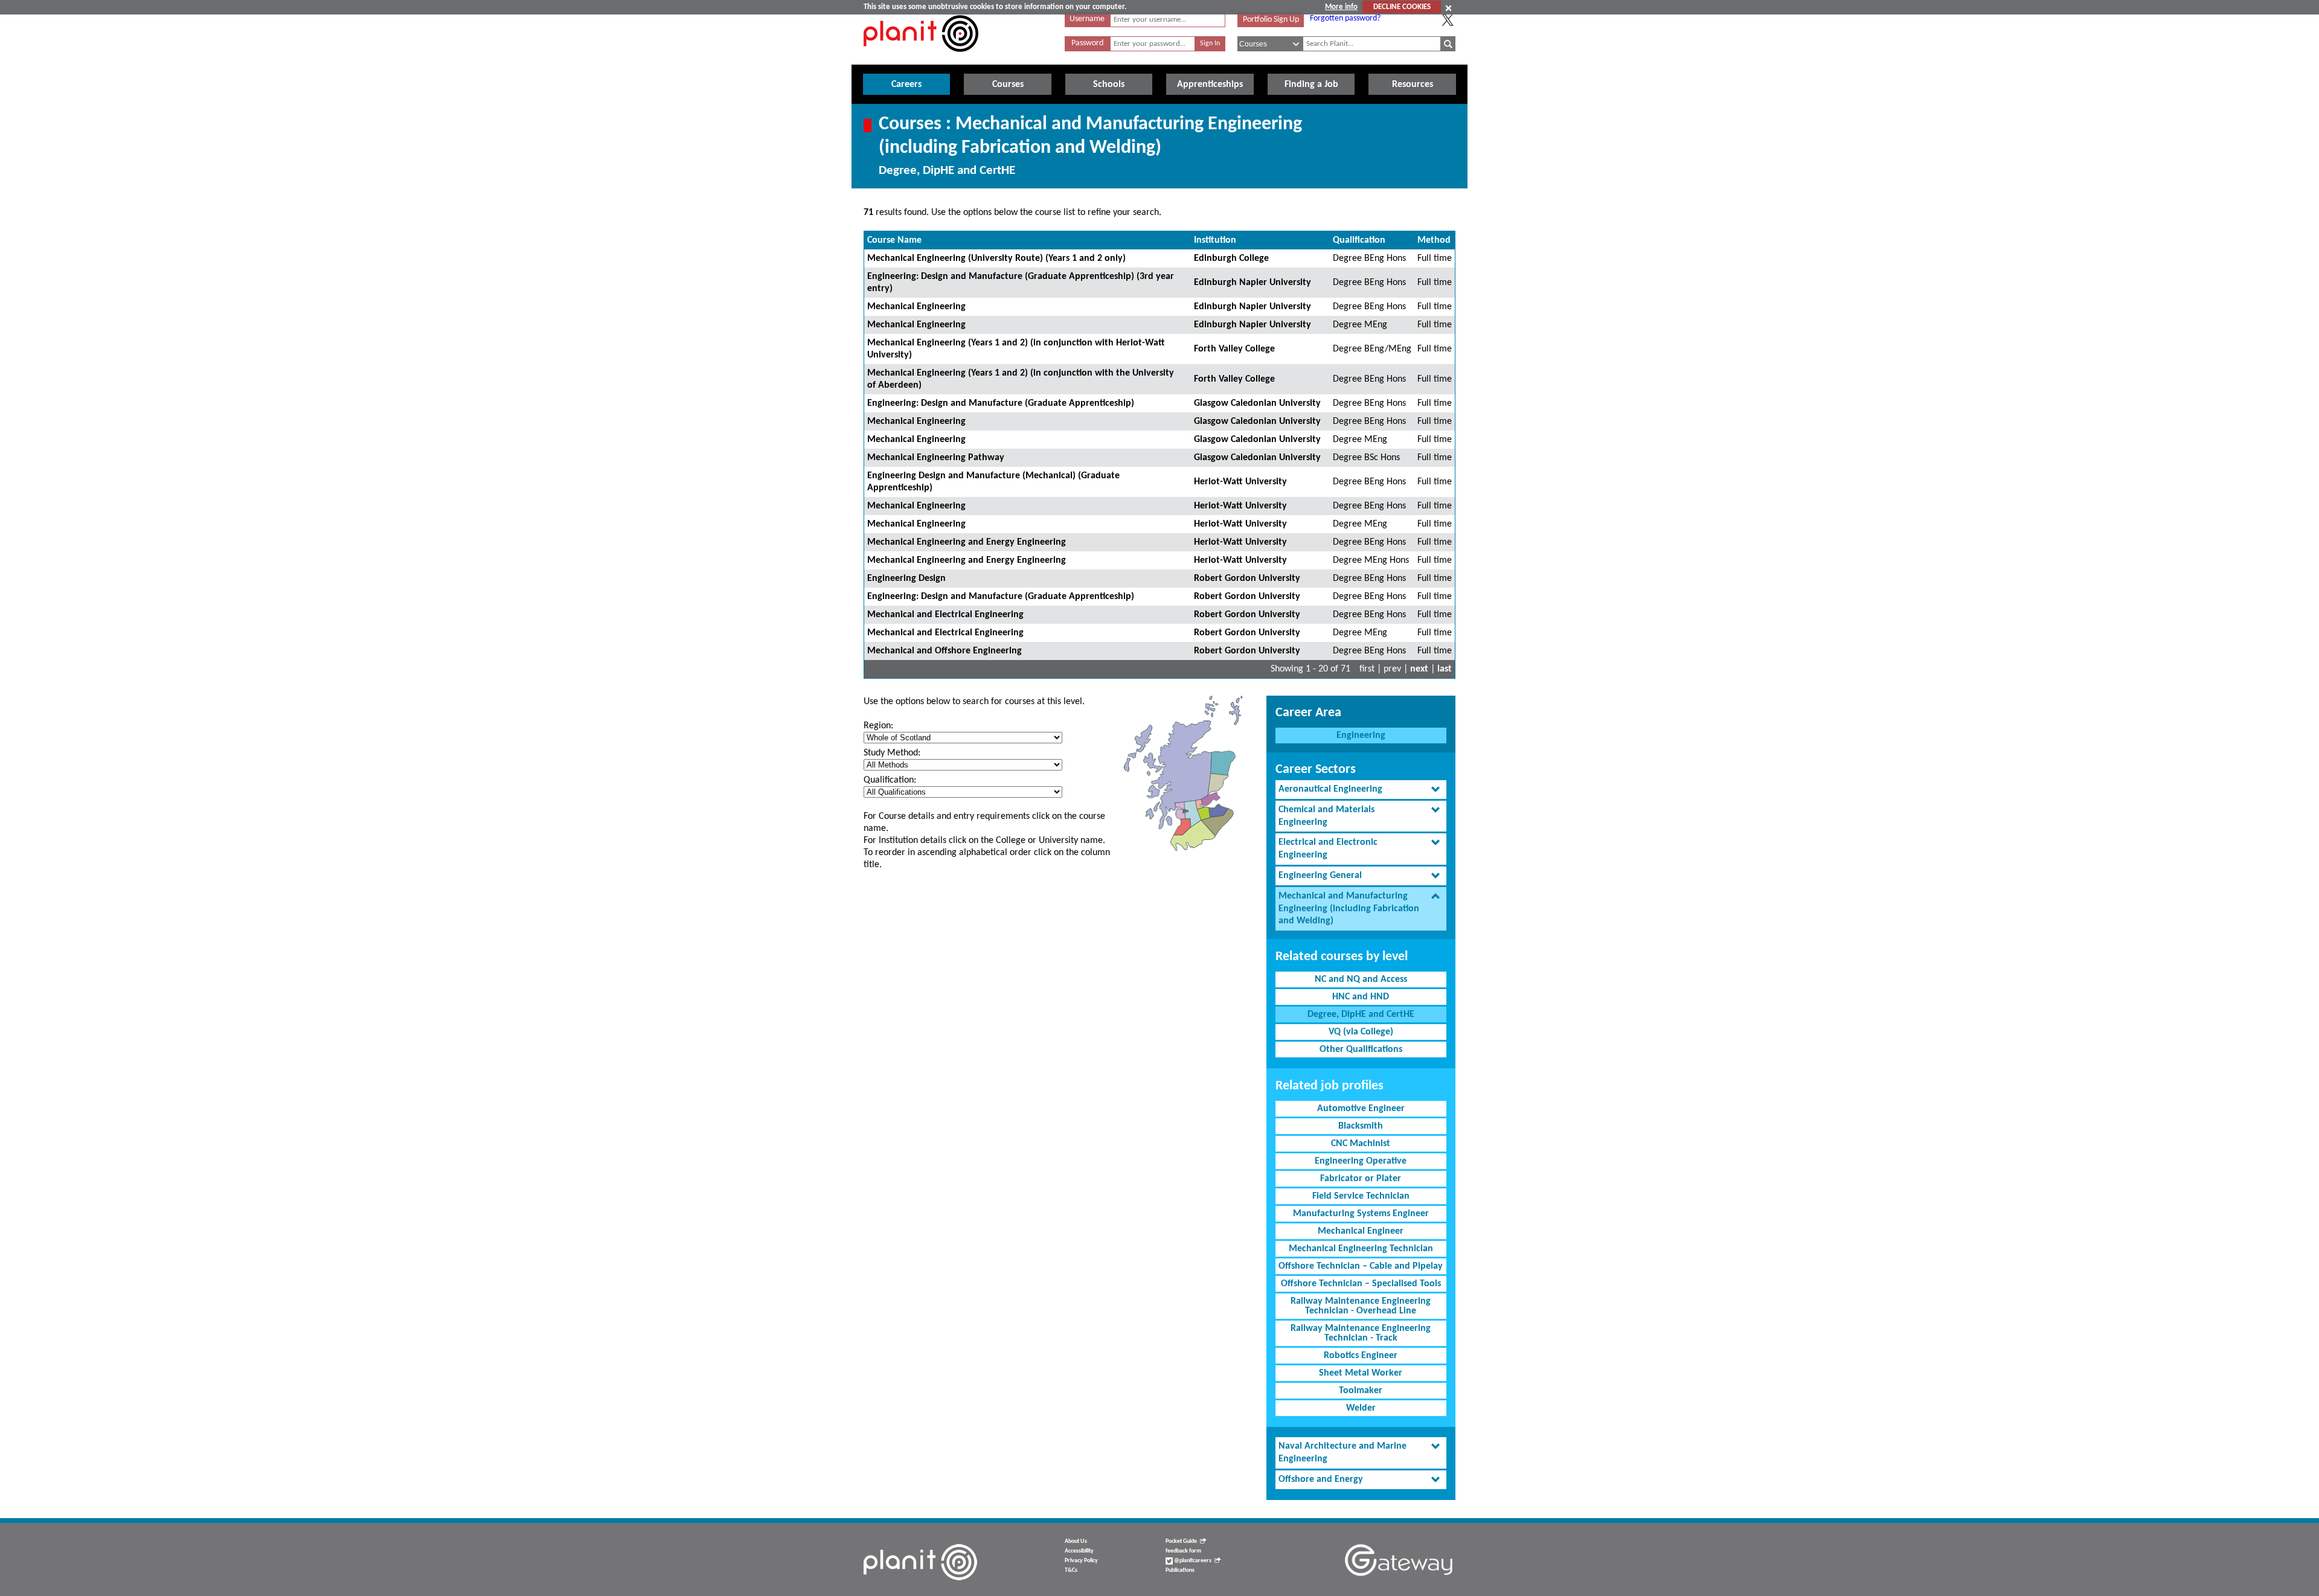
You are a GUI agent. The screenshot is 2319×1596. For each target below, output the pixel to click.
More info (1341, 7)
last (1445, 669)
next (1419, 669)
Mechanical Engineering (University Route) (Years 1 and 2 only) (996, 258)
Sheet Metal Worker (1361, 1373)
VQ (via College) (1361, 1032)
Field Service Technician (1361, 1196)
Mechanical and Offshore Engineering (945, 651)
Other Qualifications (1361, 1050)
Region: (878, 726)
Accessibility (1079, 1551)
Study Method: (892, 753)
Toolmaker (1361, 1391)
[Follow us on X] (1448, 20)
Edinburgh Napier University (1253, 283)
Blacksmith (1361, 1126)
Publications (1180, 1570)
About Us (1076, 1541)
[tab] (1361, 790)
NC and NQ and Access (1361, 979)
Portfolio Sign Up (1271, 20)
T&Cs (1071, 1570)
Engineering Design (906, 578)
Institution (1215, 240)
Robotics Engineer (1361, 1356)
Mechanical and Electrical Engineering (945, 615)
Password (1087, 43)
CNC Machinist (1361, 1144)
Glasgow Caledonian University (1257, 403)
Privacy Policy (1081, 1561)
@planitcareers (1192, 1561)
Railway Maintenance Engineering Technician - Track (1361, 1333)
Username (1087, 19)
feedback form (1183, 1551)
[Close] (1448, 8)
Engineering (1361, 736)
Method (1434, 240)
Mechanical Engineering (916, 307)
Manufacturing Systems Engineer (1361, 1214)
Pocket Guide (1181, 1541)
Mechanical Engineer (1361, 1231)
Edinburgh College (1231, 258)
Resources (1413, 85)
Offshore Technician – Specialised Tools (1361, 1284)
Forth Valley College (1234, 349)
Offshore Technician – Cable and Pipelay (1361, 1266)
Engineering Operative (1361, 1161)
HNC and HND (1361, 997)
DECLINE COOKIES (1402, 7)
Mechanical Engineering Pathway (936, 458)
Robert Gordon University (1247, 578)
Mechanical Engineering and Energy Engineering (967, 542)
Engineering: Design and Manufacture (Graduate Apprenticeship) (1001, 403)
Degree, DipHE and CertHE (1361, 1014)
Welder (1361, 1408)
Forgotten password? (1345, 18)
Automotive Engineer (1361, 1109)
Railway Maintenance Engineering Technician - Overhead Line (1361, 1306)
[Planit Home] (921, 59)
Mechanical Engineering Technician (1361, 1249)
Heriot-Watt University (1240, 482)
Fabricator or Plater (1361, 1179)
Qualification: (890, 780)
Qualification (1359, 240)
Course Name (894, 240)
